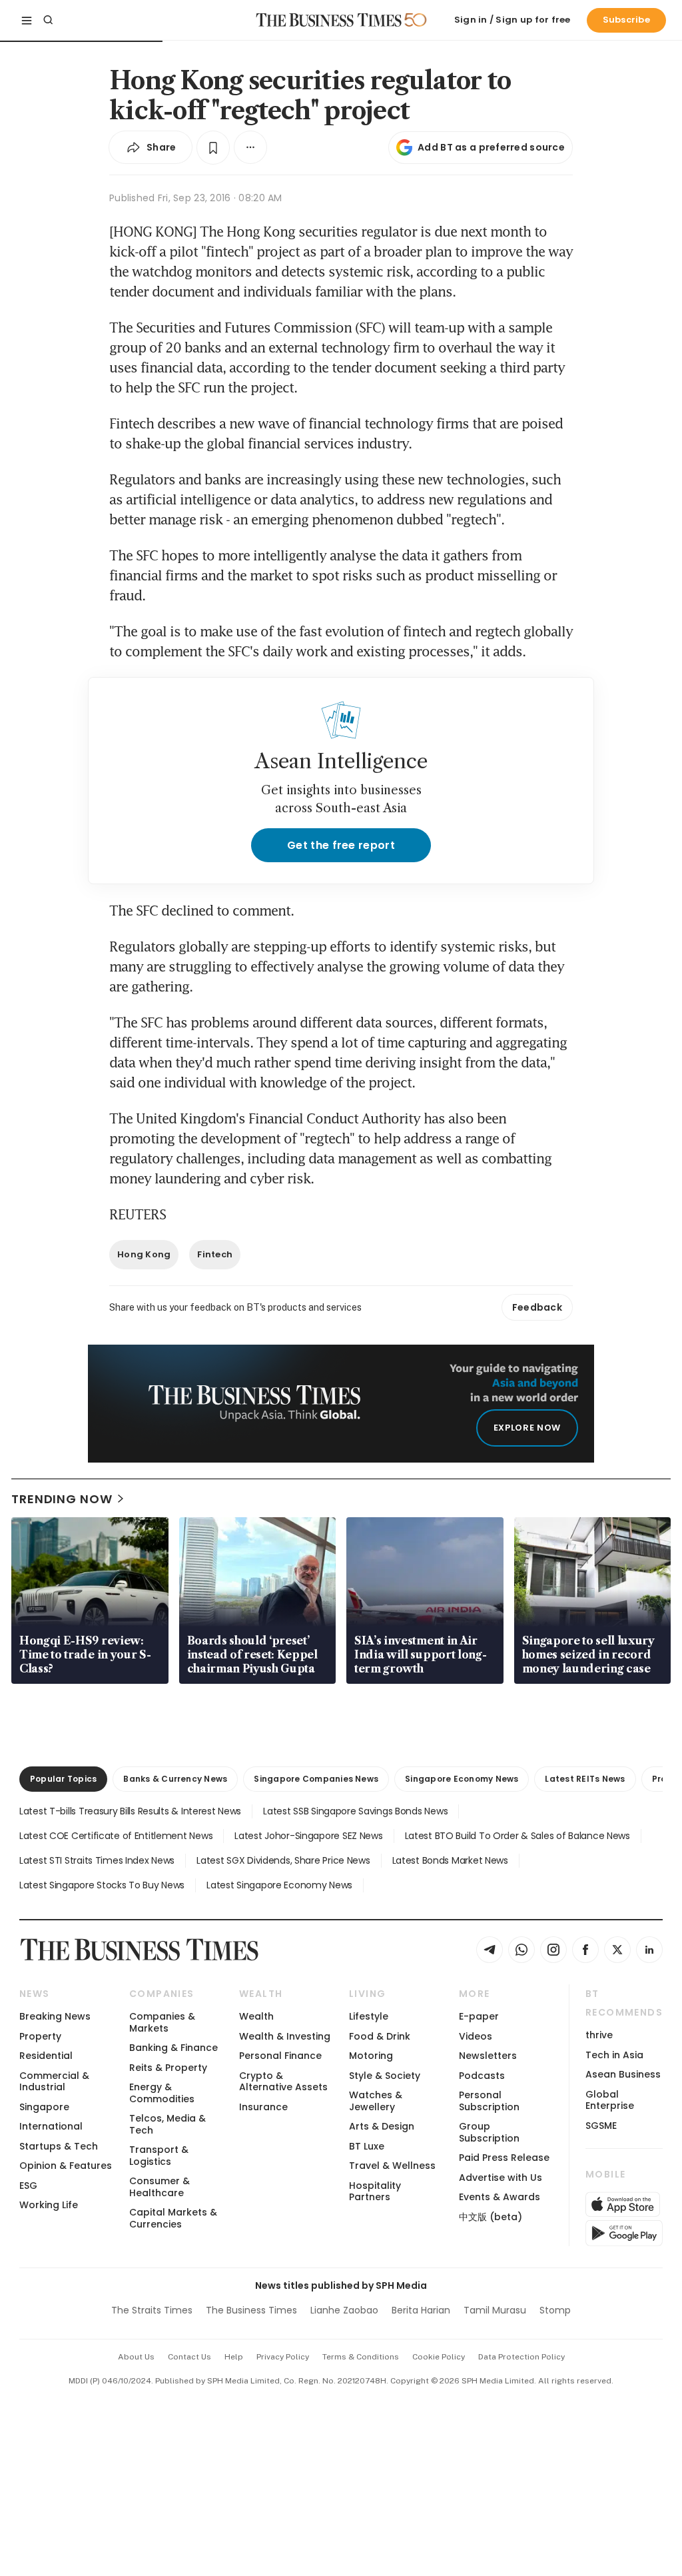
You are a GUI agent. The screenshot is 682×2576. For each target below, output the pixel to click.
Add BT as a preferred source (491, 147)
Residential (46, 2056)
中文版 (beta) (491, 2217)
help (234, 2357)
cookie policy (439, 2357)
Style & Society (385, 2076)
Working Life (49, 2205)
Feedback (537, 1307)
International (51, 2126)
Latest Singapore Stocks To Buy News (102, 1885)
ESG (28, 2186)
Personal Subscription (489, 2101)
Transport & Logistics (159, 2155)
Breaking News (55, 2016)
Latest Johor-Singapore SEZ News (308, 1836)
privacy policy (283, 2357)
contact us (189, 2357)
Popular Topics (63, 1779)
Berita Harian (421, 2310)
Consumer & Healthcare (160, 2187)
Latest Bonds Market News (450, 1860)
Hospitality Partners (375, 2191)
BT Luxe (367, 2146)
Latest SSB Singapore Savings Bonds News (355, 1811)
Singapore (44, 2107)
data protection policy (521, 2357)
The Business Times (251, 2310)
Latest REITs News (585, 1779)
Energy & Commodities (162, 2093)
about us (136, 2357)
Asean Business (623, 2074)
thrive (599, 2035)
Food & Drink (380, 2036)
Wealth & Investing (285, 2036)
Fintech (215, 1254)
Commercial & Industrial (54, 2081)
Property (40, 2036)
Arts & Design (382, 2126)
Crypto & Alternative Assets (283, 2081)
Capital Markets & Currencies (173, 2218)
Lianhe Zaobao (344, 2310)
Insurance (263, 2107)
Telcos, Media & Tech (168, 2124)
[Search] (48, 20)
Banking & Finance (173, 2048)
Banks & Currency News (175, 1779)
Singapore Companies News (316, 1779)
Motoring (371, 2056)
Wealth (256, 2016)
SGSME (601, 2126)
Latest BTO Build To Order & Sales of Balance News (517, 1836)
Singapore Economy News (462, 1779)
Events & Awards (500, 2197)
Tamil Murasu (495, 2310)
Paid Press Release (504, 2158)
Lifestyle (369, 2016)
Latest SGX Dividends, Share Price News (283, 1860)
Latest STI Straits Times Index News (97, 1860)
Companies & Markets (162, 2022)
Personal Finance (280, 2056)
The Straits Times (152, 2310)
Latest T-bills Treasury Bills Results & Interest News (130, 1811)
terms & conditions (361, 2357)
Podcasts (482, 2076)
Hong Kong (144, 1254)
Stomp (555, 2310)
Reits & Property (168, 2068)
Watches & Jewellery (376, 2101)
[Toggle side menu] (27, 20)
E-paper (479, 2016)
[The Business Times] (329, 20)
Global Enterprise (610, 2100)
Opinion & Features (66, 2166)
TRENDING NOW (62, 1499)
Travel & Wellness (392, 2166)
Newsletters (488, 2056)
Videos (476, 2036)
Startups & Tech (59, 2146)
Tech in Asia (614, 2055)
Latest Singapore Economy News (279, 1885)
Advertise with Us (501, 2178)
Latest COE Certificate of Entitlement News (116, 1836)
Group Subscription (489, 2132)
